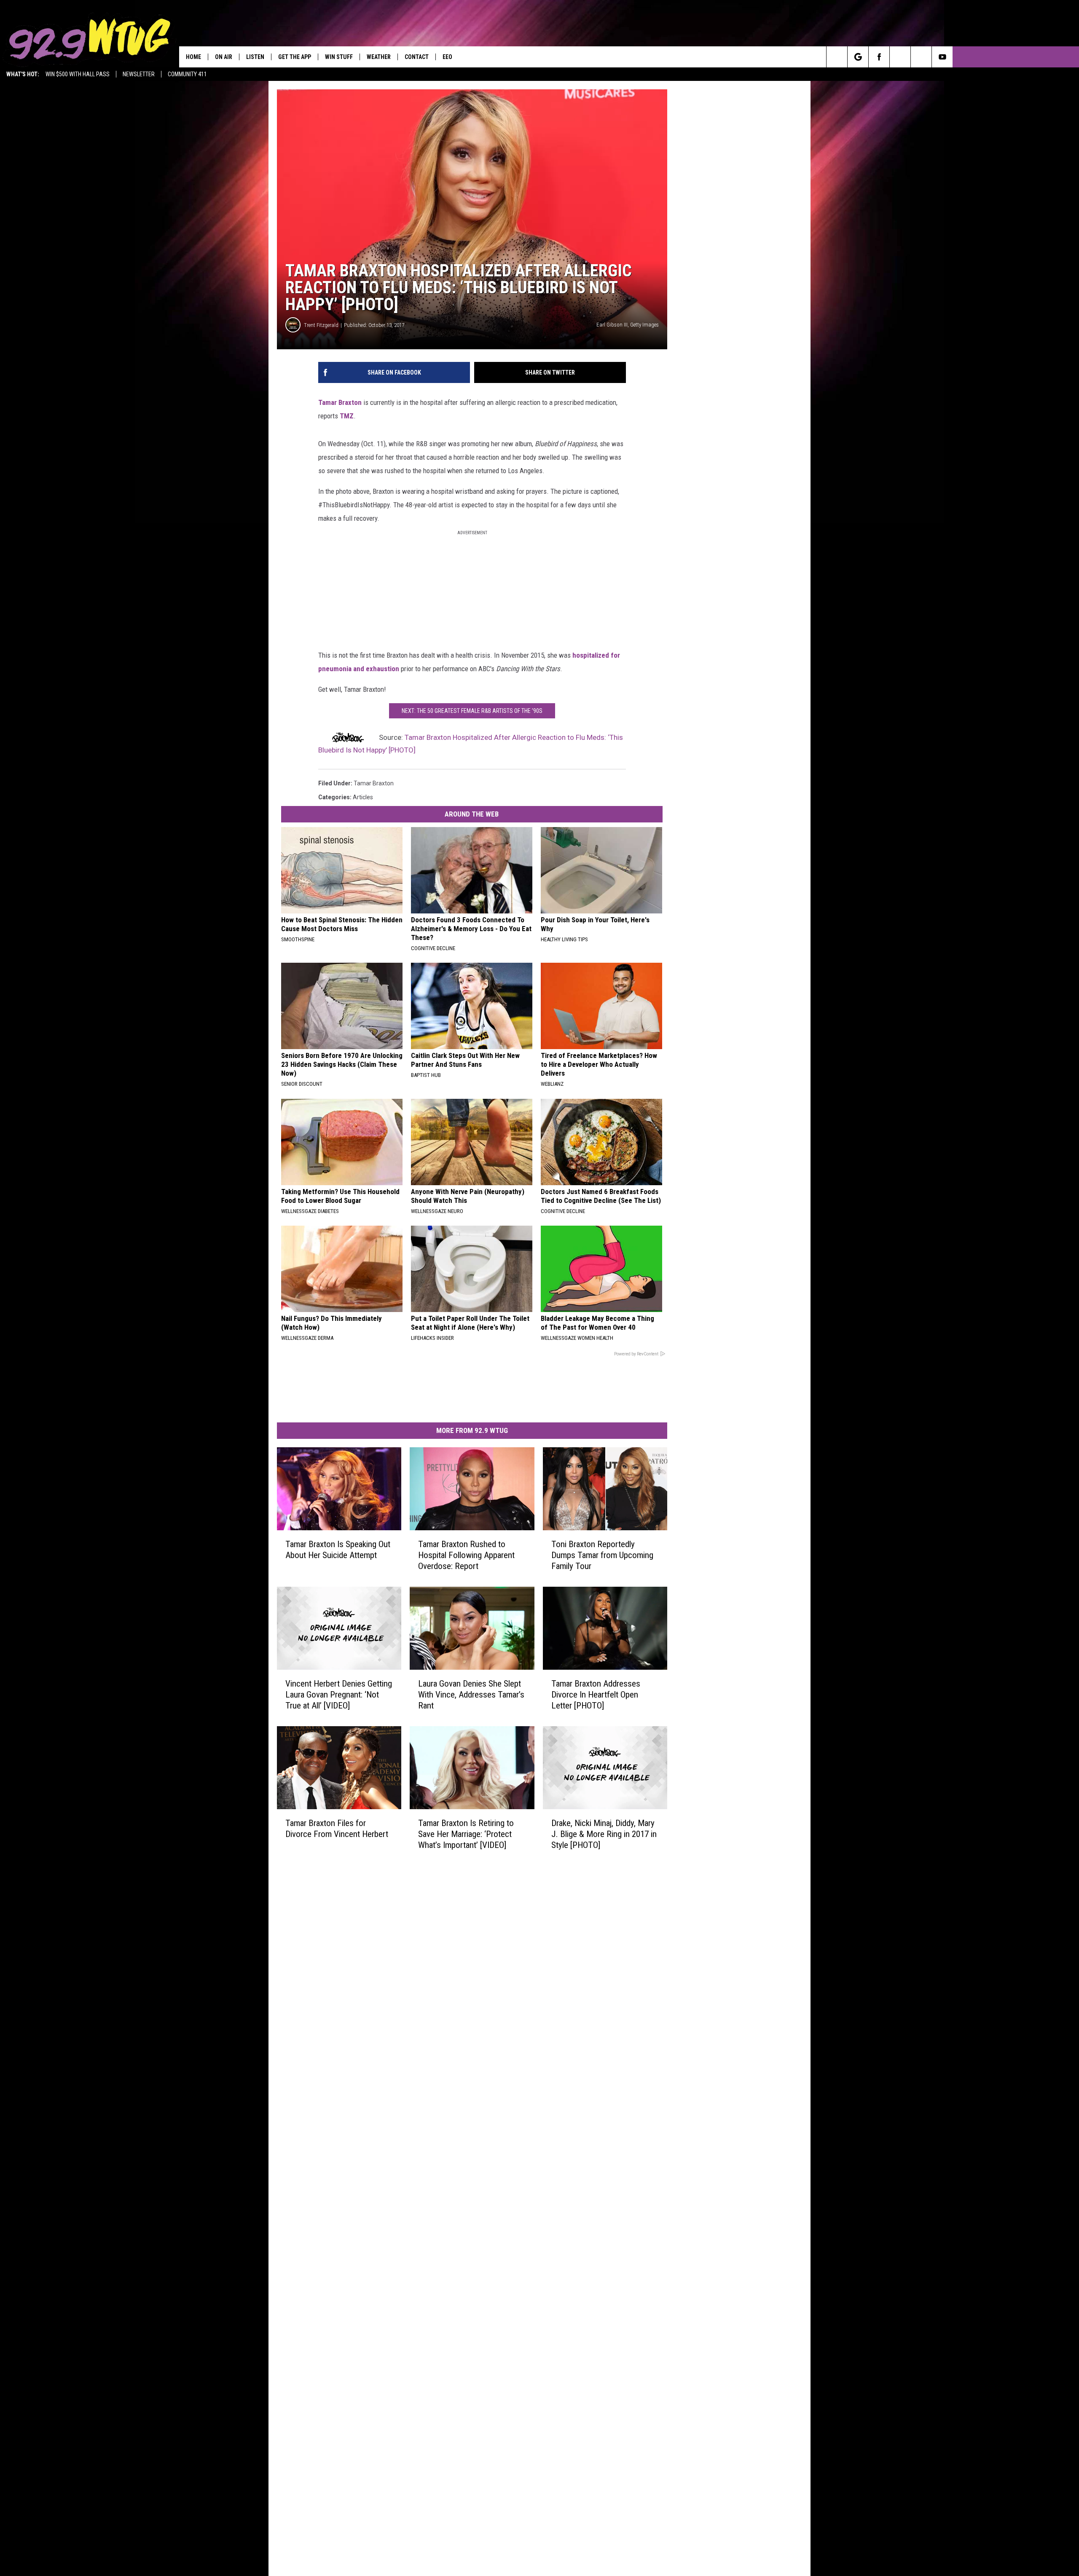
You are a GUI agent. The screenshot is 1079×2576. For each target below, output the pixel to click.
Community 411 (187, 74)
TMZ (347, 416)
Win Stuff (339, 57)
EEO (447, 57)
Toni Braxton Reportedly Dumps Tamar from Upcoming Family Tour (602, 1555)
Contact (417, 57)
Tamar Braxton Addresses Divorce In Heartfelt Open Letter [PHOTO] (596, 1695)
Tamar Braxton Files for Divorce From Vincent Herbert (337, 1828)
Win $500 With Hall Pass (78, 74)
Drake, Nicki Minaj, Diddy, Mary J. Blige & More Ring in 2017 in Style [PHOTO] (604, 1834)
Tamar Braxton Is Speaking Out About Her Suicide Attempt (338, 1550)
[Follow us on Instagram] (900, 57)
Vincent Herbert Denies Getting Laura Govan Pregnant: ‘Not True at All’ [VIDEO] (339, 1695)
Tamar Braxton (340, 402)
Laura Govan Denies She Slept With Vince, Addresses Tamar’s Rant (471, 1695)
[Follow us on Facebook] (879, 57)
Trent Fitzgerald (321, 325)
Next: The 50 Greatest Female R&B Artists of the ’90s (472, 711)
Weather (379, 57)
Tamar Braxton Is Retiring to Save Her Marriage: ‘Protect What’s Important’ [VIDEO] (466, 1834)
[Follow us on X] (921, 57)
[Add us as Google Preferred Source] (858, 57)
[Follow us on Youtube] (942, 57)
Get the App (295, 57)
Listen (255, 57)
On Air (224, 57)
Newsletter (139, 74)
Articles (363, 797)
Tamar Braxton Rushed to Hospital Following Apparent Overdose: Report (466, 1555)
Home (193, 57)
